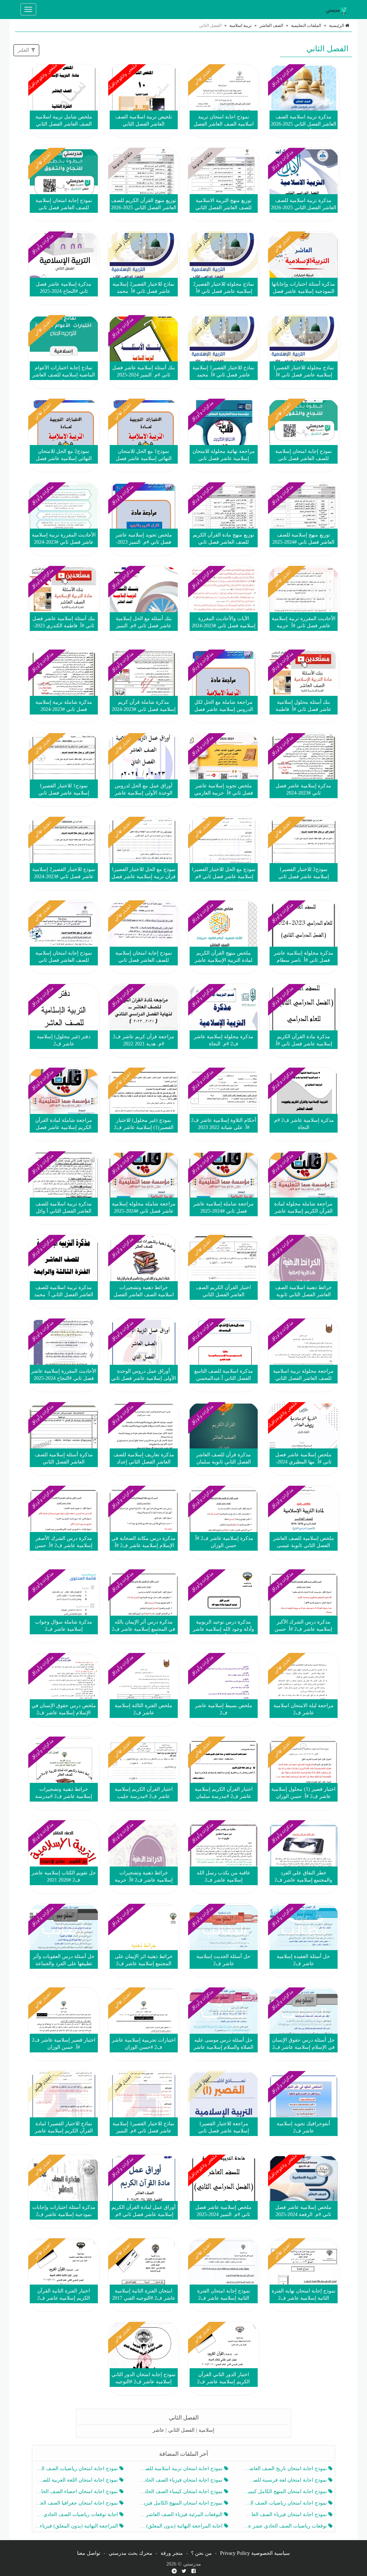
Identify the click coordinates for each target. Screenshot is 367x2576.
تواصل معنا (89, 2553)
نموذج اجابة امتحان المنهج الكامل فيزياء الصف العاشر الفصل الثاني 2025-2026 (181, 2503)
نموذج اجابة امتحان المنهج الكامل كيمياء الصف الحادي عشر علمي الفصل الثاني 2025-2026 (286, 2491)
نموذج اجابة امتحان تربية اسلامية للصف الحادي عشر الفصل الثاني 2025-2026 (181, 2469)
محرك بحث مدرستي (130, 2553)
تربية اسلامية (240, 25)
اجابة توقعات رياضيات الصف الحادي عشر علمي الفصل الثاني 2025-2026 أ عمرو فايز (77, 2514)
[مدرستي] (338, 9)
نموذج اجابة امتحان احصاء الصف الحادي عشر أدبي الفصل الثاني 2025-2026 (77, 2491)
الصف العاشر (271, 25)
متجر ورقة (172, 2553)
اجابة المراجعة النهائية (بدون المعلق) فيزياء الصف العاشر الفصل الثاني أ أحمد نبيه (181, 2526)
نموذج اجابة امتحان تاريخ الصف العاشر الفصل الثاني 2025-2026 (286, 2469)
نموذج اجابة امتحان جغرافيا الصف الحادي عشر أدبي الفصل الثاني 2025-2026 (77, 2503)
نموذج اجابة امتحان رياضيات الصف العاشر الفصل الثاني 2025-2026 (77, 2469)
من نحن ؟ (201, 2553)
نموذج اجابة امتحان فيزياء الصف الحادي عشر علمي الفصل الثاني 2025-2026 (181, 2480)
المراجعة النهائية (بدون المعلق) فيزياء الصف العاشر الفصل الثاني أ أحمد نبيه (77, 2526)
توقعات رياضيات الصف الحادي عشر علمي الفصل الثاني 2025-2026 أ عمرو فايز (286, 2526)
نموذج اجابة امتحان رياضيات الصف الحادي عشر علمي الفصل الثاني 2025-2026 (286, 2503)
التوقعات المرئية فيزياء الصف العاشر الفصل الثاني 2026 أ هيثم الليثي (181, 2514)
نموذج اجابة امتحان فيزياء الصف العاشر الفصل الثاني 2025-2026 (286, 2514)
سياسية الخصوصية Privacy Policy (255, 2553)
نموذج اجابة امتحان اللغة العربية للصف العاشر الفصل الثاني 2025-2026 (77, 2480)
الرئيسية (337, 25)
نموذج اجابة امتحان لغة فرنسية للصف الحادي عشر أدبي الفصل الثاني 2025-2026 (286, 2480)
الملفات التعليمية (306, 25)
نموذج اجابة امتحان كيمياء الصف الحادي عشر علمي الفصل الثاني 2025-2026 (181, 2491)
